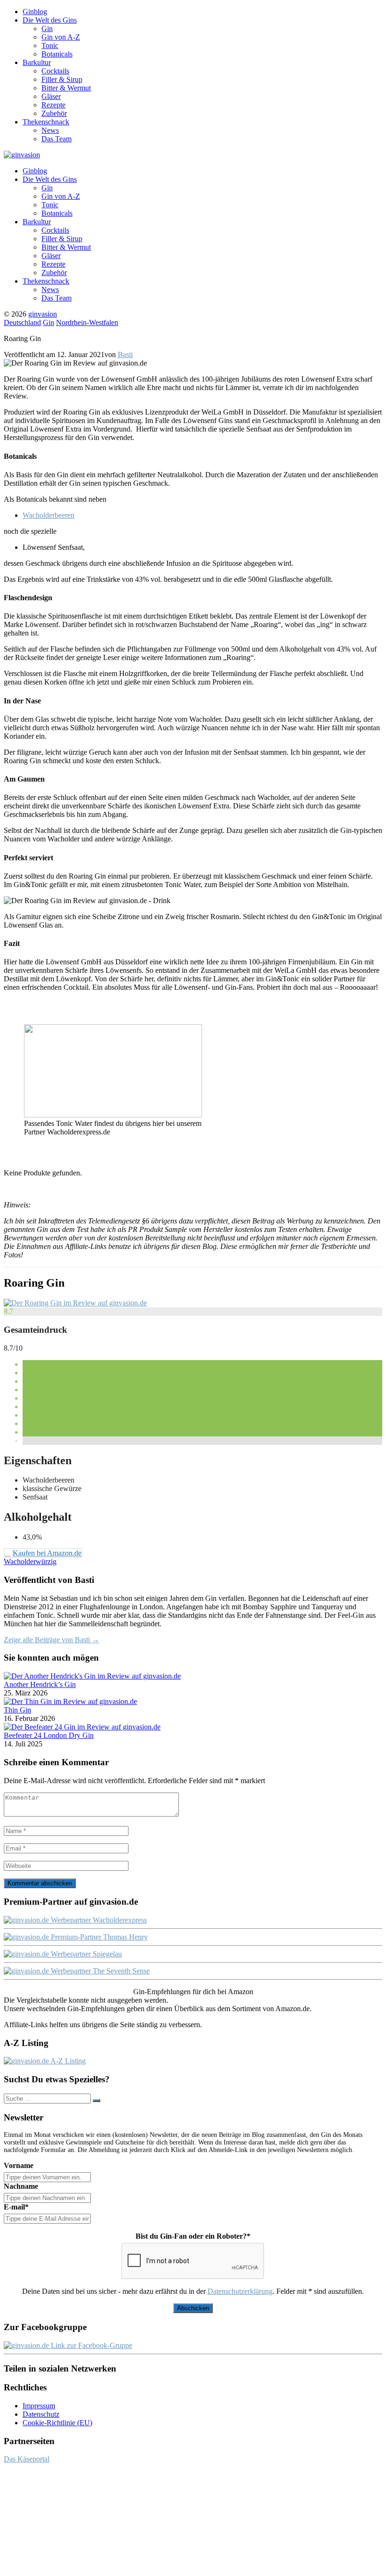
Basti (125, 355)
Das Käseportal (27, 2459)
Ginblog (35, 12)
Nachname (21, 2186)
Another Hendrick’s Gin (40, 1684)
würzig (46, 1561)
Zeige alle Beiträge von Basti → (52, 1640)
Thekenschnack (46, 122)
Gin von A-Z (61, 37)
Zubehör (54, 113)
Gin (47, 29)
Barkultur (37, 62)
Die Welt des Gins (50, 20)
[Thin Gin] (70, 1701)
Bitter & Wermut (66, 88)
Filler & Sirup (62, 79)
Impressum (39, 2406)
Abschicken (193, 2308)
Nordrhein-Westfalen (87, 322)
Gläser (51, 96)
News (50, 130)
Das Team (56, 139)
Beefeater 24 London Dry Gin (49, 1735)
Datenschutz (41, 2414)
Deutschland (22, 322)
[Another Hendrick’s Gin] (92, 1676)
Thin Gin (17, 1710)
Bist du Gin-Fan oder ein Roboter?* (193, 2236)
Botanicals (57, 54)
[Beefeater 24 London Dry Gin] (82, 1727)
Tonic (50, 45)
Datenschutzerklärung (240, 2291)
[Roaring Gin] (75, 1303)
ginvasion (43, 314)
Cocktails (55, 71)
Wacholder (20, 1561)
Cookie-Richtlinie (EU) (57, 2423)
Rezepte (53, 105)
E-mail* (16, 2207)
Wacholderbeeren (48, 515)
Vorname (19, 2165)
